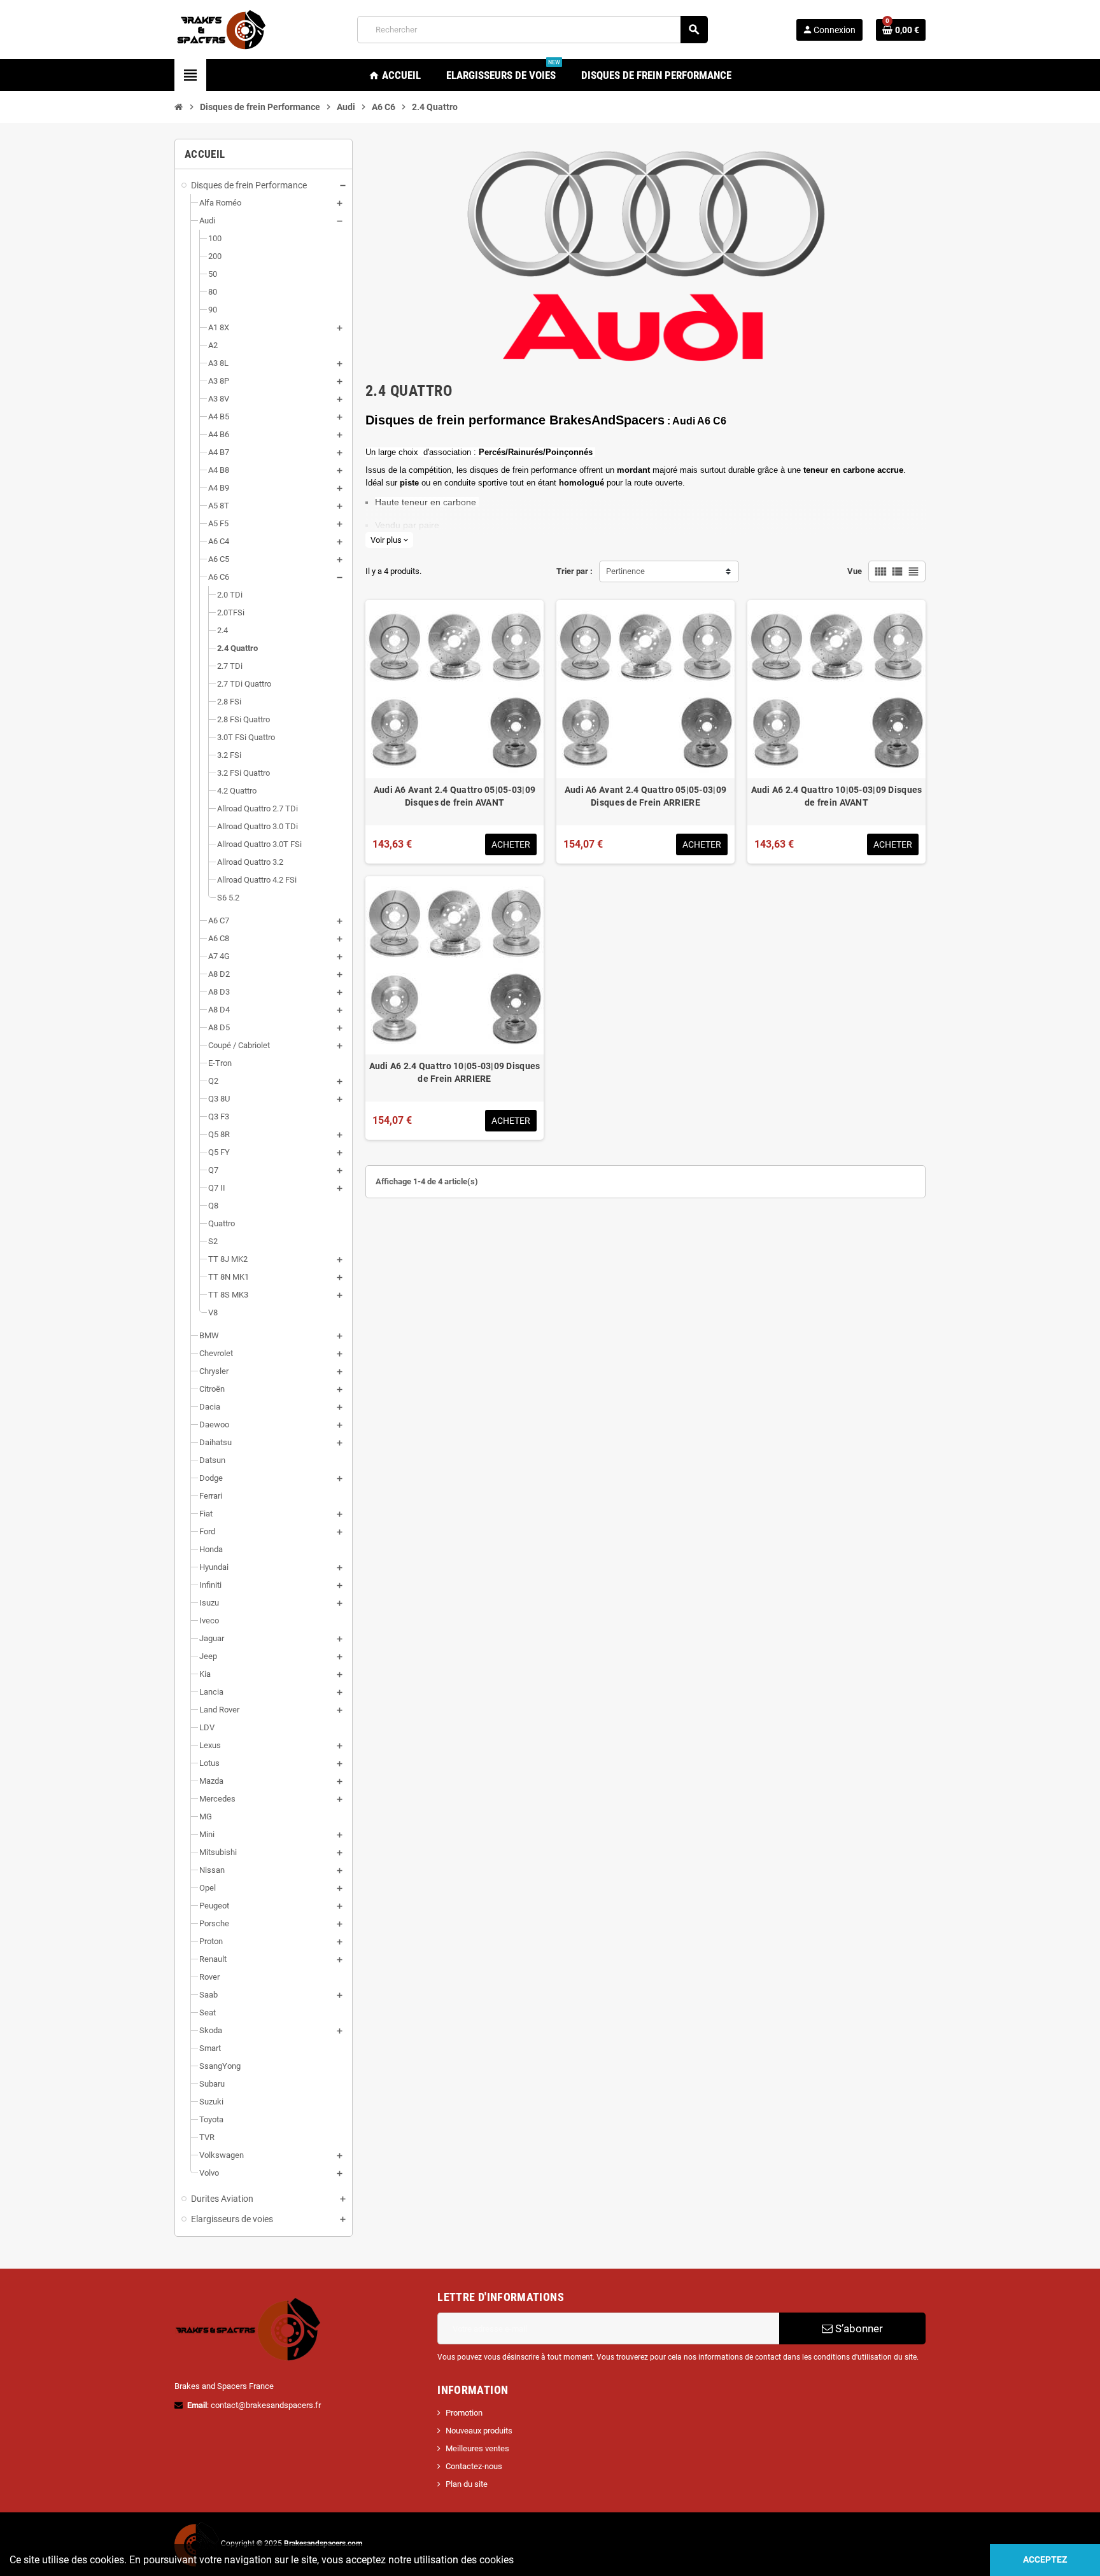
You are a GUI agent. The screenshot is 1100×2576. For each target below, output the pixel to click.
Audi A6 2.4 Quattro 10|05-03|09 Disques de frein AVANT (837, 796)
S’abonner (858, 2328)
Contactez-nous (474, 2466)
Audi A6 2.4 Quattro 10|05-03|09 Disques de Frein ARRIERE (455, 1072)
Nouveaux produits (479, 2431)
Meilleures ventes (477, 2448)
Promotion (464, 2413)
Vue (855, 571)
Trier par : (575, 571)
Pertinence (625, 571)
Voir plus (389, 540)
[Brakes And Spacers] (222, 29)
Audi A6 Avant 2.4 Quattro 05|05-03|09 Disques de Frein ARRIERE (645, 796)
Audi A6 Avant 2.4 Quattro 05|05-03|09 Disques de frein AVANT (455, 796)
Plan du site (467, 2484)
